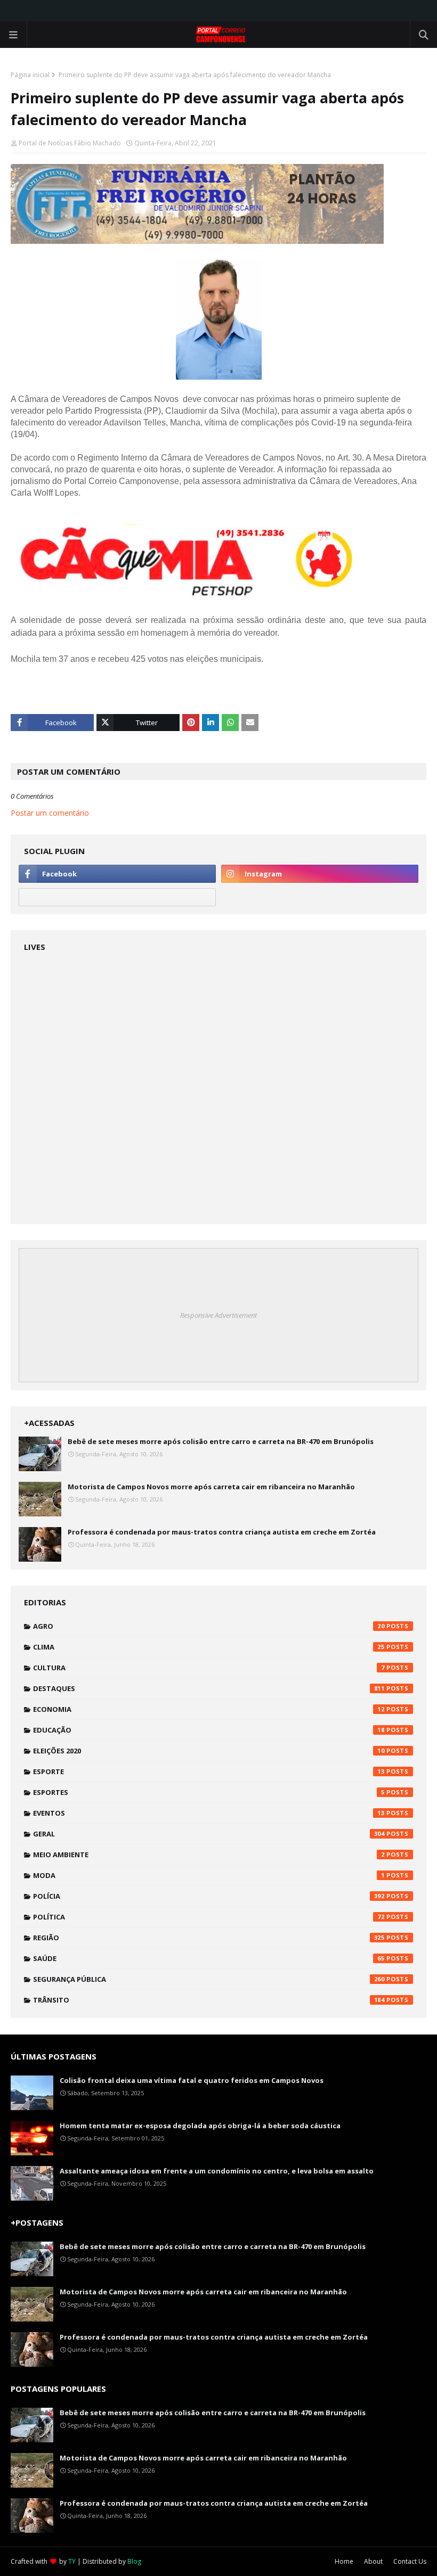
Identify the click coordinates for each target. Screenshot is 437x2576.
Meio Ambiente (209, 1855)
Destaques (209, 1688)
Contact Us (410, 2561)
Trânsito (209, 2000)
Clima (209, 1647)
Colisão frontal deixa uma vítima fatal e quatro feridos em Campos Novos (192, 2080)
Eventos (209, 1813)
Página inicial (30, 75)
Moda (209, 1875)
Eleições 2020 (209, 1751)
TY (72, 2561)
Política (209, 1917)
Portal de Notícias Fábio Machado (70, 143)
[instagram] (320, 874)
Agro (209, 1626)
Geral (209, 1834)
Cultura (209, 1668)
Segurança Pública (209, 1979)
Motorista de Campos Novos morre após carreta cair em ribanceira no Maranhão (211, 1487)
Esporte (209, 1771)
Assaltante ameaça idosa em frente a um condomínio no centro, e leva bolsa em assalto (217, 2171)
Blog (134, 2561)
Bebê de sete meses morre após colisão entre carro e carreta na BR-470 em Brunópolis (221, 1441)
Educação (209, 1730)
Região (209, 1938)
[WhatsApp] (117, 897)
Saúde (209, 1958)
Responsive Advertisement (218, 1315)
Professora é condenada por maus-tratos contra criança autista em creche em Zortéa (222, 1532)
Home (344, 2561)
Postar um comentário (50, 813)
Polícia (209, 1896)
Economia (209, 1709)
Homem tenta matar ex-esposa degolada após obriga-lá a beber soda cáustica (200, 2126)
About (373, 2561)
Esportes (209, 1792)
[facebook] (117, 874)
